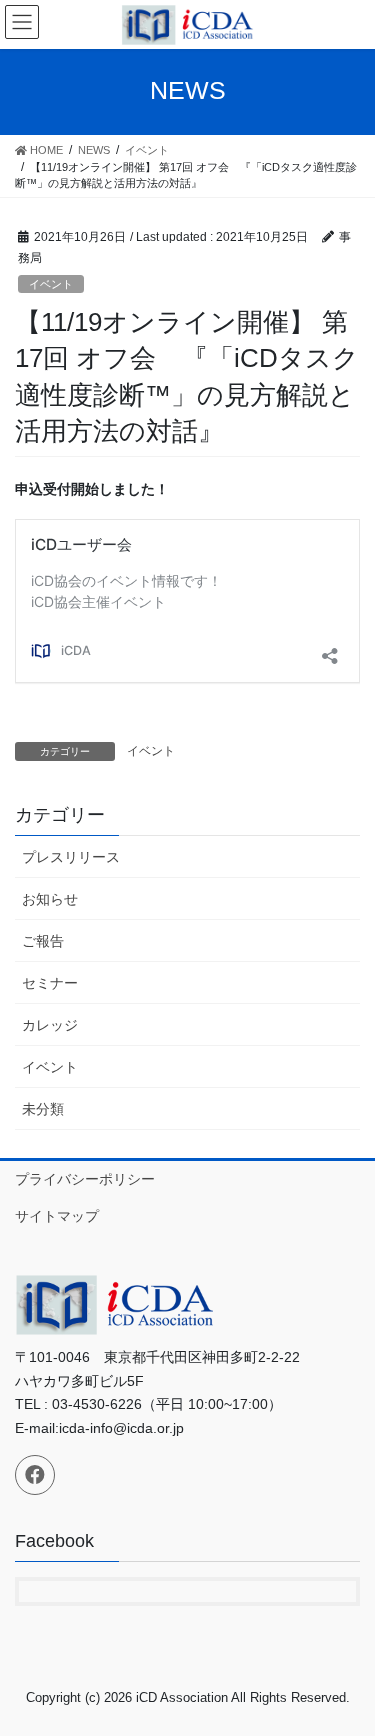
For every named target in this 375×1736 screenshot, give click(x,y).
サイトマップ (57, 1216)
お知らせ (50, 899)
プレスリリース (71, 857)
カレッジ (50, 1025)
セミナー (50, 983)
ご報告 (43, 941)
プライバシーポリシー (85, 1179)
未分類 (43, 1109)
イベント (51, 284)
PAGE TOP (346, 1666)
